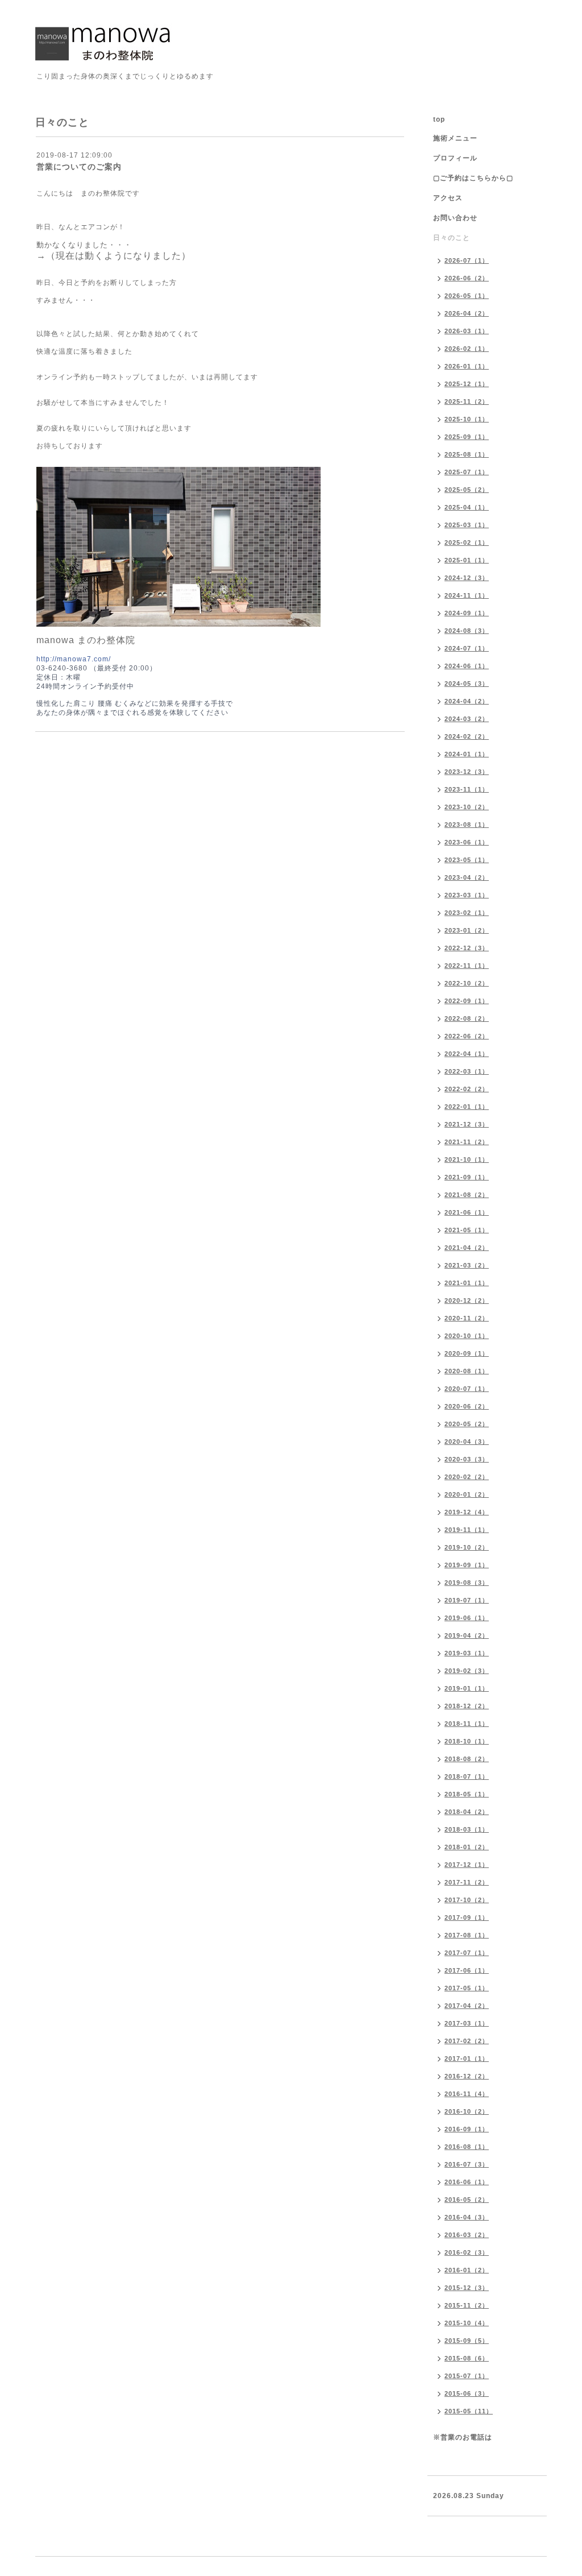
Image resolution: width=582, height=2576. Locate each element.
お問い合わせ (455, 218)
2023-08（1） (467, 825)
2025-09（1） (467, 437)
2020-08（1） (467, 1371)
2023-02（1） (467, 913)
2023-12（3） (467, 772)
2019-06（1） (467, 1618)
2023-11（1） (467, 789)
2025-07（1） (467, 472)
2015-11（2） (467, 2305)
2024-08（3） (467, 631)
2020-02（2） (467, 1477)
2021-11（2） (467, 1142)
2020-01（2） (467, 1494)
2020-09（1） (467, 1353)
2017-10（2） (467, 1900)
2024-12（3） (467, 578)
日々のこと (452, 238)
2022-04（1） (467, 1054)
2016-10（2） (467, 2111)
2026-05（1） (467, 296)
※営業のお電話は (463, 2437)
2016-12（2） (467, 2076)
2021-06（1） (467, 1212)
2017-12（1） (467, 1865)
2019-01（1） (467, 1688)
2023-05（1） (467, 860)
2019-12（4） (467, 1512)
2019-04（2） (467, 1635)
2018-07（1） (467, 1776)
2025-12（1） (467, 384)
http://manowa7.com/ (74, 659)
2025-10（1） (467, 419)
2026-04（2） (467, 313)
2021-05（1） (467, 1230)
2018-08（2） (467, 1759)
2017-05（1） (467, 1988)
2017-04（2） (467, 2006)
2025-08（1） (467, 454)
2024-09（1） (467, 613)
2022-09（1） (467, 1001)
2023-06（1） (467, 842)
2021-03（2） (467, 1265)
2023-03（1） (467, 895)
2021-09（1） (467, 1177)
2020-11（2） (467, 1318)
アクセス (448, 198)
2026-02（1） (467, 349)
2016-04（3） (467, 2217)
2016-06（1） (467, 2182)
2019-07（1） (467, 1600)
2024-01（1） (467, 754)
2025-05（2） (467, 490)
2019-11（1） (467, 1530)
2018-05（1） (467, 1794)
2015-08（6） (467, 2358)
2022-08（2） (467, 1018)
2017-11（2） (467, 1882)
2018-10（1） (467, 1741)
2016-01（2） (467, 2270)
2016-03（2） (467, 2235)
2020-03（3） (467, 1459)
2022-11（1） (467, 966)
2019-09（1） (467, 1565)
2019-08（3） (467, 1583)
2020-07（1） (467, 1389)
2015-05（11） (469, 2411)
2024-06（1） (467, 666)
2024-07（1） (467, 648)
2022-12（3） (467, 948)
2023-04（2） (467, 877)
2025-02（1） (467, 542)
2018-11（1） (467, 1724)
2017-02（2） (467, 2041)
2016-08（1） (467, 2147)
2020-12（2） (467, 1301)
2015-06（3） (467, 2393)
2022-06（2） (467, 1036)
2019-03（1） (467, 1653)
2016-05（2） (467, 2200)
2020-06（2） (467, 1406)
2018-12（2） (467, 1706)
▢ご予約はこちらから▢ (473, 178)
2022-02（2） (467, 1089)
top (439, 119)
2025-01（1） (467, 560)
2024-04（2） (467, 701)
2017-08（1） (467, 1935)
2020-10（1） (467, 1336)
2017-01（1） (467, 2059)
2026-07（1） (467, 260)
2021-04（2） (467, 1248)
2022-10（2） (467, 983)
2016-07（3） (467, 2164)
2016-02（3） (467, 2252)
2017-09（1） (467, 1917)
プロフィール (455, 158)
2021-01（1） (467, 1283)
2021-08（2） (467, 1195)
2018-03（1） (467, 1829)
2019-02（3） (467, 1671)
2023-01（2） (467, 930)
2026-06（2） (467, 278)
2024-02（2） (467, 736)
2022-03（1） (467, 1071)
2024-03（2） (467, 719)
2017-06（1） (467, 1970)
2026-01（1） (467, 366)
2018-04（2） (467, 1812)
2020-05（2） (467, 1424)
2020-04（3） (467, 1442)
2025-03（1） (467, 525)
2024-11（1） (467, 595)
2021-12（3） (467, 1124)
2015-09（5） (467, 2341)
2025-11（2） (467, 401)
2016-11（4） (467, 2094)
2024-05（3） (467, 684)
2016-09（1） (467, 2129)
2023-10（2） (467, 807)
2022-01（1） (467, 1107)
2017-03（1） (467, 2023)
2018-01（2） (467, 1847)
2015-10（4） (467, 2323)
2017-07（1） (467, 1953)
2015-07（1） (467, 2376)
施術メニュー (455, 138)
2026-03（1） (467, 331)
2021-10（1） (467, 1159)
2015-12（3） (467, 2288)
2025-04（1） (467, 507)
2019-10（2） (467, 1547)
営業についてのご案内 (79, 167)
